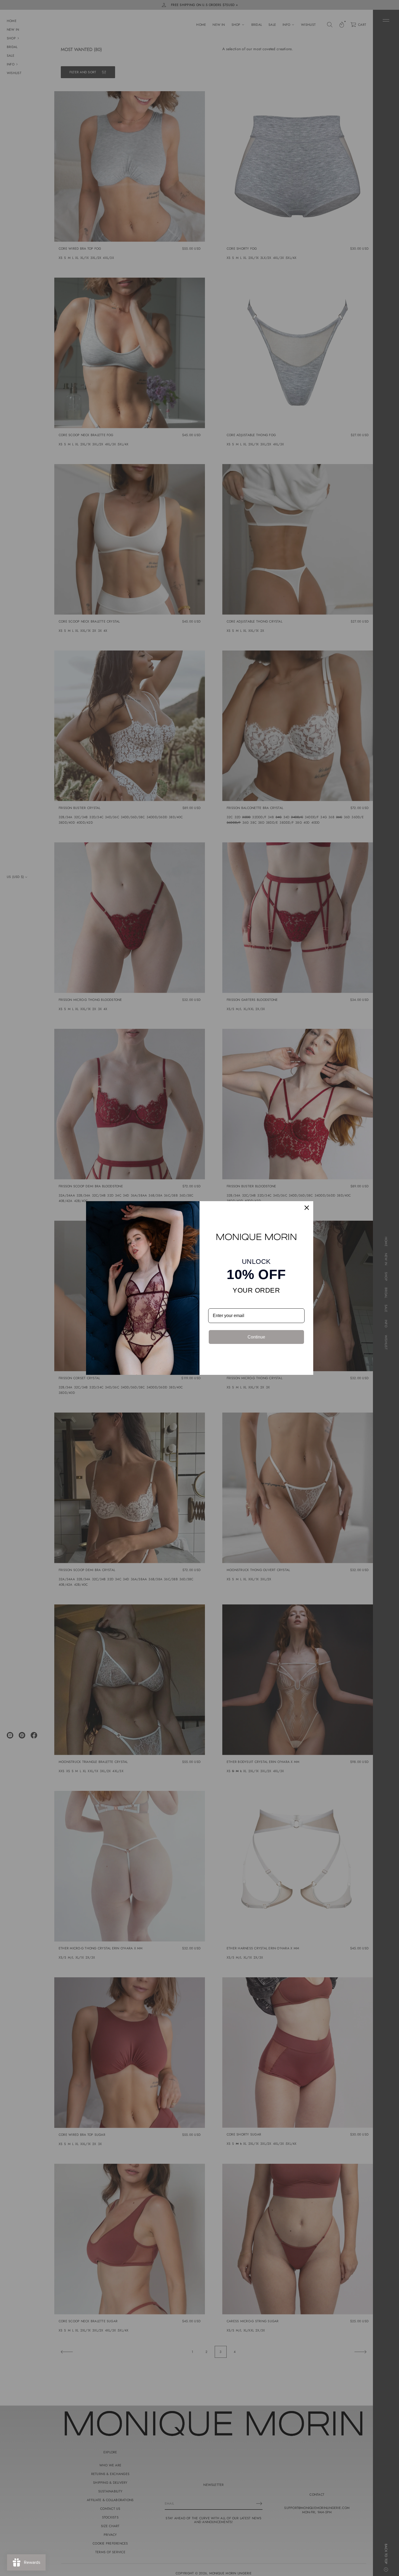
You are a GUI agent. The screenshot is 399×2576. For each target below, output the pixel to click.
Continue (256, 1337)
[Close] (307, 1208)
